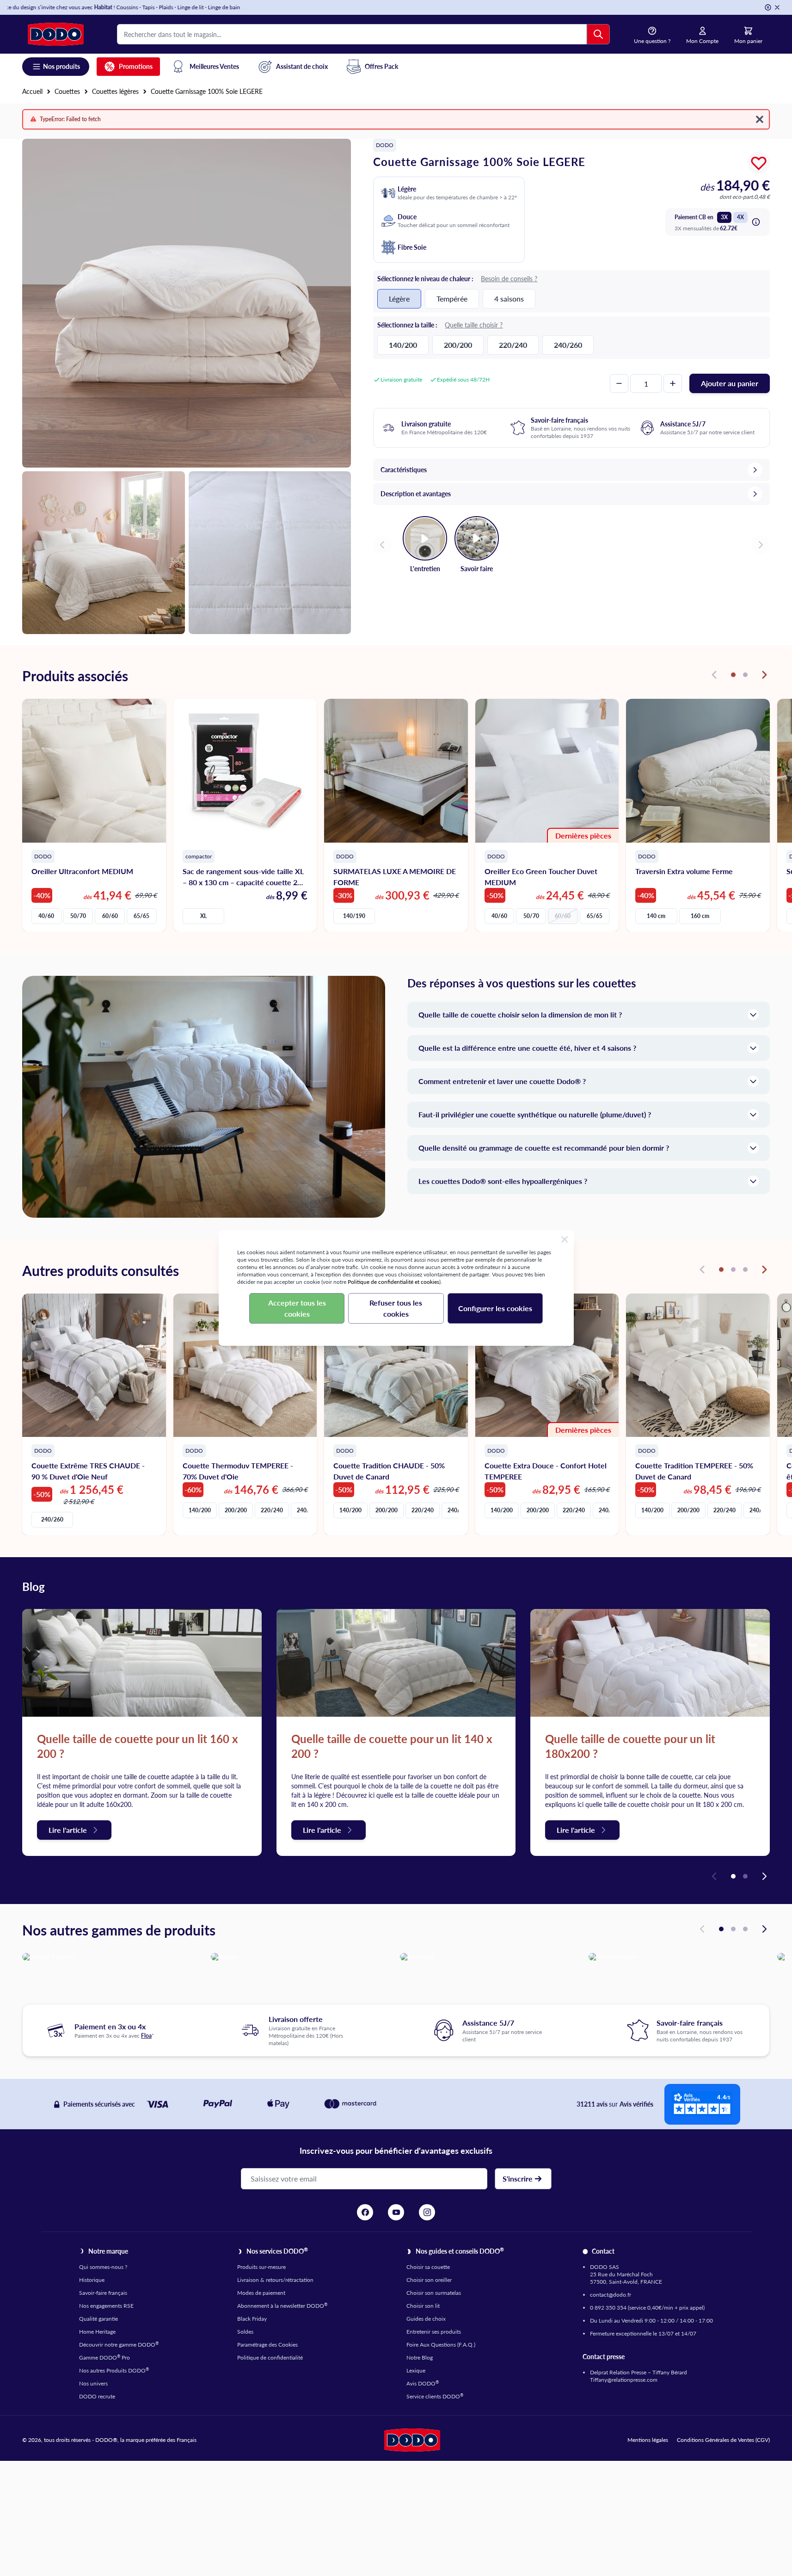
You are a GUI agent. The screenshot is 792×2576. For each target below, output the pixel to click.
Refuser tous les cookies (396, 1308)
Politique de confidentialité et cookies (393, 1282)
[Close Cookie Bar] (565, 1239)
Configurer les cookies (495, 1308)
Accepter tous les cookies (297, 1308)
